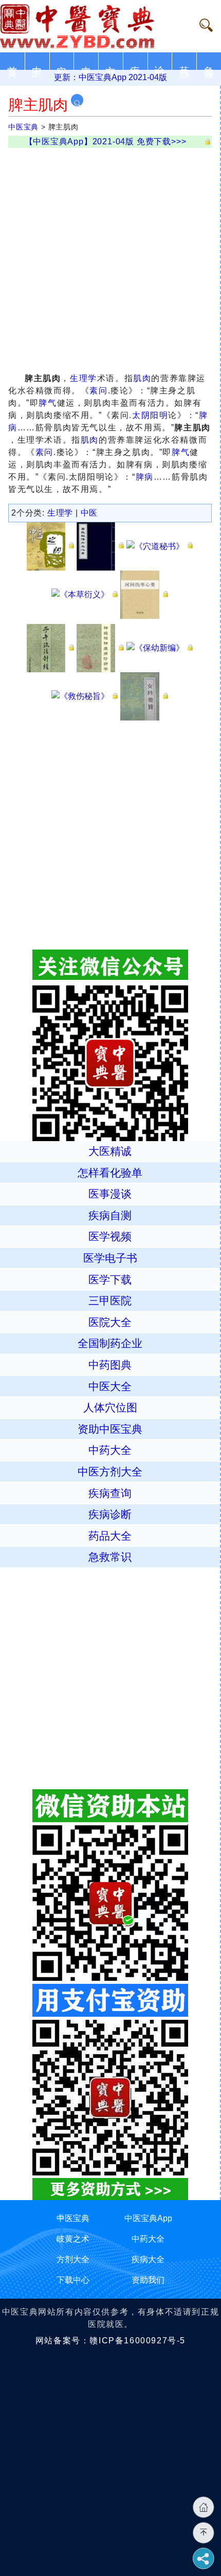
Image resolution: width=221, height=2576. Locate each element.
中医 (89, 513)
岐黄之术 (73, 2239)
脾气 (48, 403)
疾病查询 (110, 1493)
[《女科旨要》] (144, 696)
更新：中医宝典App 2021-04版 (110, 77)
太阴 (141, 415)
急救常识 (110, 1557)
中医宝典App (148, 2218)
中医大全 (110, 1386)
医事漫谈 (110, 1194)
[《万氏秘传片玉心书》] (100, 546)
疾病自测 (110, 1215)
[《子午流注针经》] (51, 647)
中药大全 (110, 1450)
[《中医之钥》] (51, 546)
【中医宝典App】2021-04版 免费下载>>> (106, 141)
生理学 (84, 378)
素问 (98, 391)
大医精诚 (110, 1151)
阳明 (159, 415)
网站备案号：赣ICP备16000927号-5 (110, 2341)
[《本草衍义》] (85, 594)
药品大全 (110, 1536)
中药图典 (110, 1365)
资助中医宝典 (110, 1429)
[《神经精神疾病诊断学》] (100, 647)
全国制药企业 (110, 1343)
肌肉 (142, 378)
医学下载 (110, 1280)
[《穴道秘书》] (160, 546)
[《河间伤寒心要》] (144, 594)
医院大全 (110, 1322)
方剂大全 (73, 2259)
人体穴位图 (110, 1407)
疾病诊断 (110, 1514)
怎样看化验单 (110, 1173)
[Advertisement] (110, 258)
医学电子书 (110, 1258)
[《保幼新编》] (160, 647)
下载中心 (73, 2280)
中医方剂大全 (110, 1472)
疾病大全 (148, 2259)
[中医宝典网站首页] (89, 26)
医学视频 (110, 1236)
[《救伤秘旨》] (85, 696)
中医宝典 (23, 127)
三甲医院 (110, 1301)
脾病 (145, 477)
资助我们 (148, 2280)
